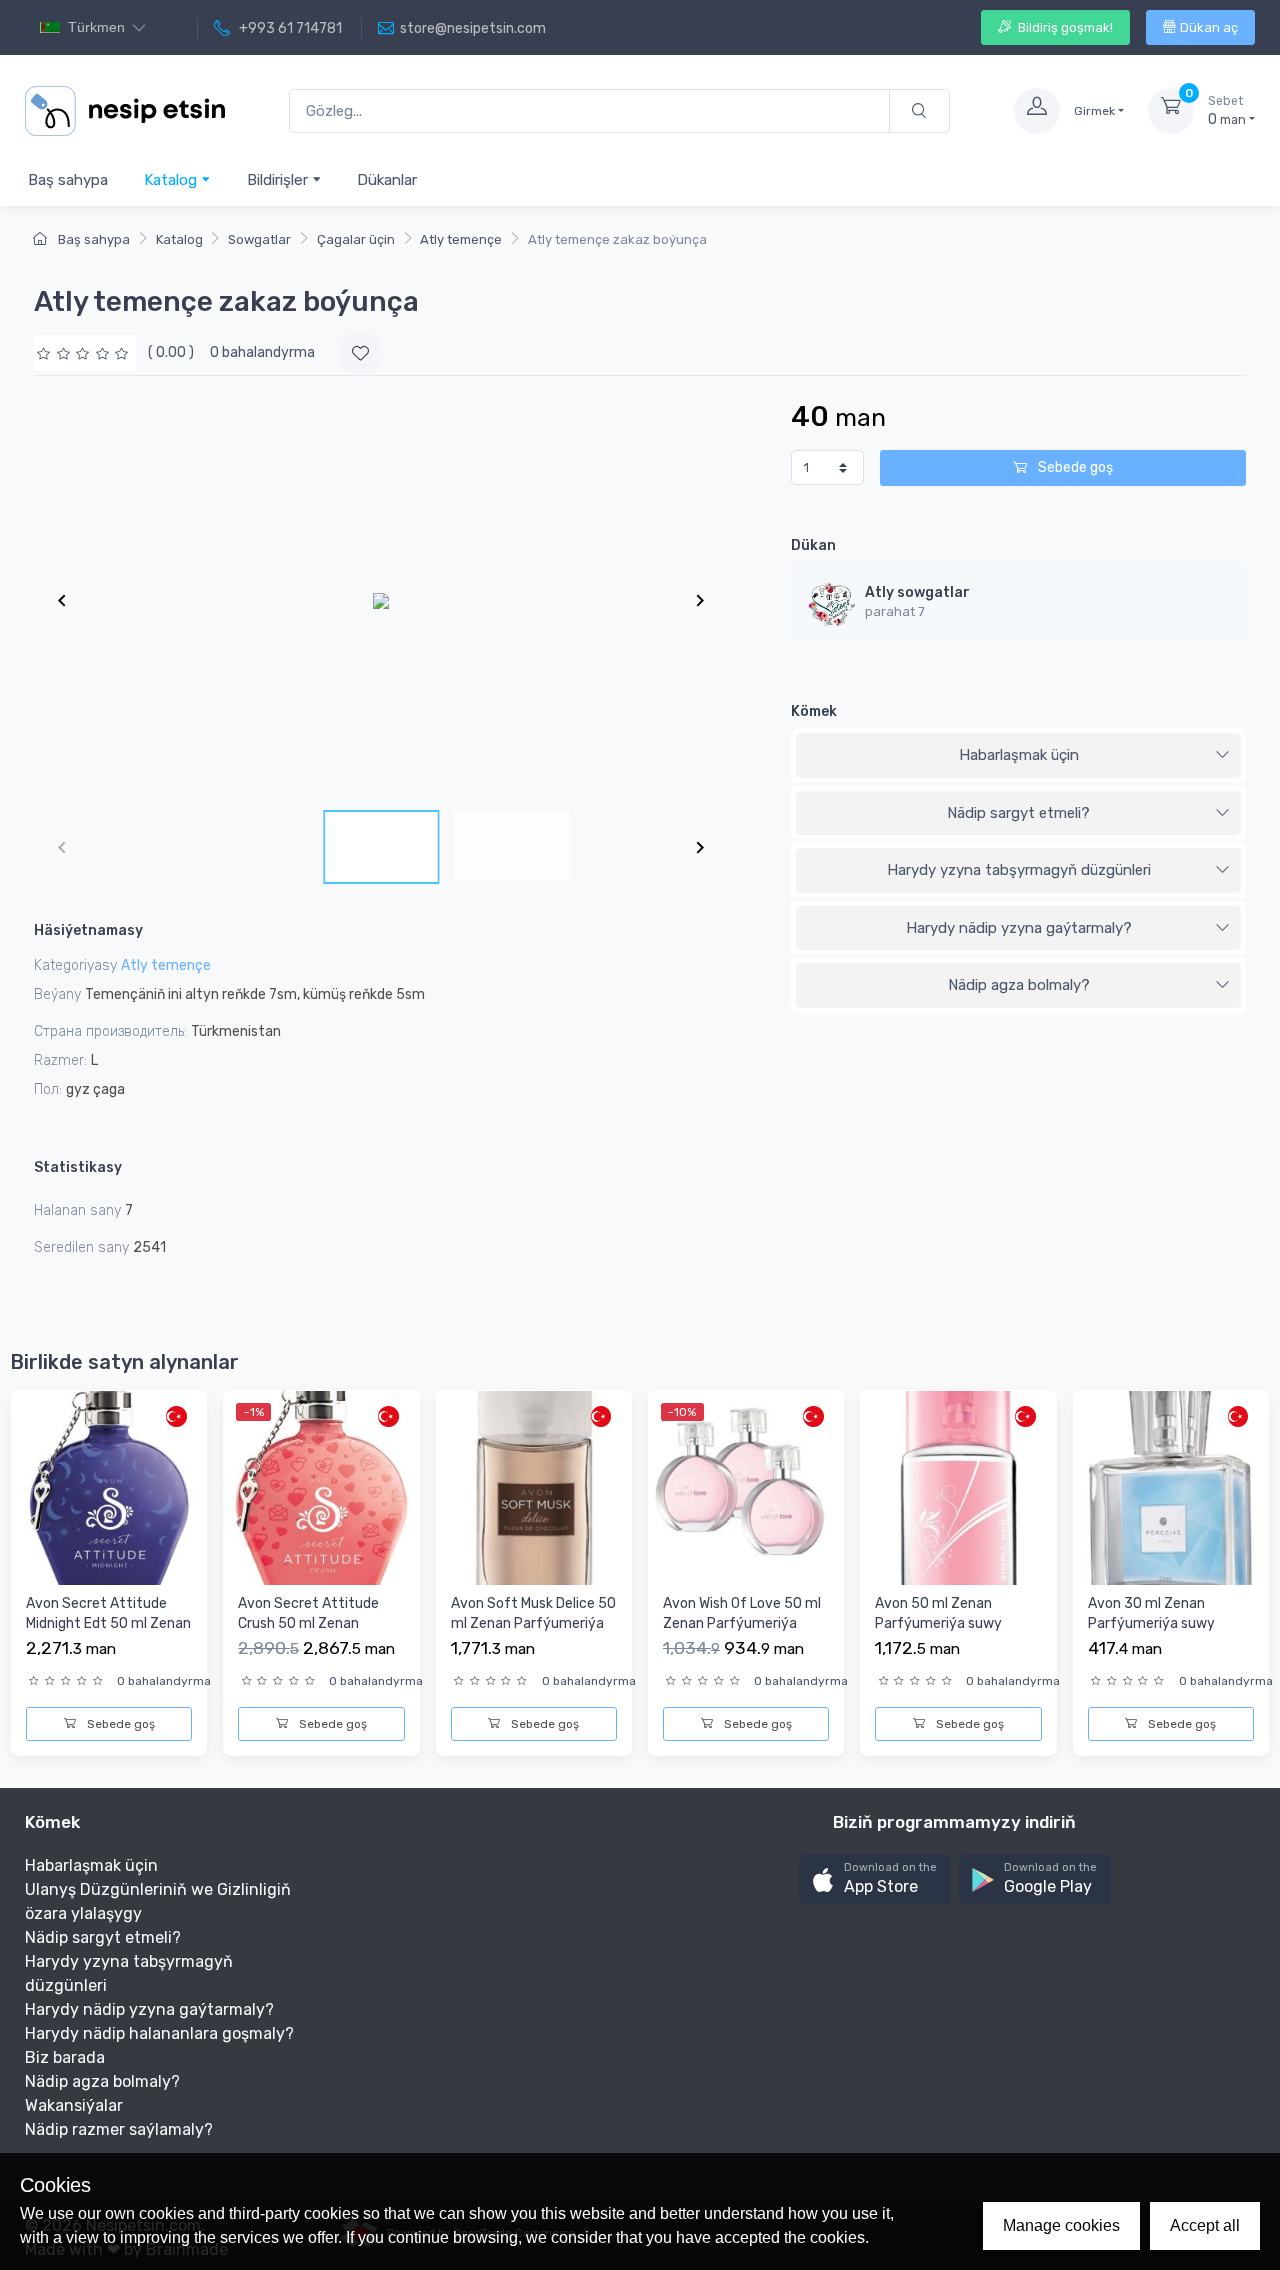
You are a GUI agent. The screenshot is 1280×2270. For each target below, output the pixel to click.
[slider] (85, 352)
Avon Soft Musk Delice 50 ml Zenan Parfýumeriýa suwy (533, 1623)
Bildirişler (279, 180)
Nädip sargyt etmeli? (1018, 813)
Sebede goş (1074, 467)
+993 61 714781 (289, 28)
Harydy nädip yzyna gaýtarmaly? (1019, 928)
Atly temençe (461, 239)
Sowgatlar (259, 239)
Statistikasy (78, 1167)
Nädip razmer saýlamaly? (119, 2129)
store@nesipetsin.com (473, 28)
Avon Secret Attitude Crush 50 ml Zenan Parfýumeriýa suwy (308, 1623)
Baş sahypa (68, 180)
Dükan (813, 545)
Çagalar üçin (356, 239)
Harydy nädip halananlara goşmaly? (159, 2033)
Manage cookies (1061, 2225)
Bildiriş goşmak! (1064, 27)
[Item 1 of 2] (381, 600)
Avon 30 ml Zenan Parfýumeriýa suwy (1151, 1613)
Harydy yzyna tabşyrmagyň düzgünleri (1019, 870)
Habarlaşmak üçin (1019, 755)
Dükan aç (1209, 27)
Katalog (172, 180)
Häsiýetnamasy (88, 930)
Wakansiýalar (74, 2105)
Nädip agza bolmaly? (1019, 985)
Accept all (1205, 2225)
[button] (875, 1879)
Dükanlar (387, 180)
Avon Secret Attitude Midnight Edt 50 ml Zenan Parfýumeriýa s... (108, 1623)
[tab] (1018, 756)
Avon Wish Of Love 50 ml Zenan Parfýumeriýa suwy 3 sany (742, 1623)
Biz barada (65, 2057)
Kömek (814, 711)
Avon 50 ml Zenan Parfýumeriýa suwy (938, 1613)
